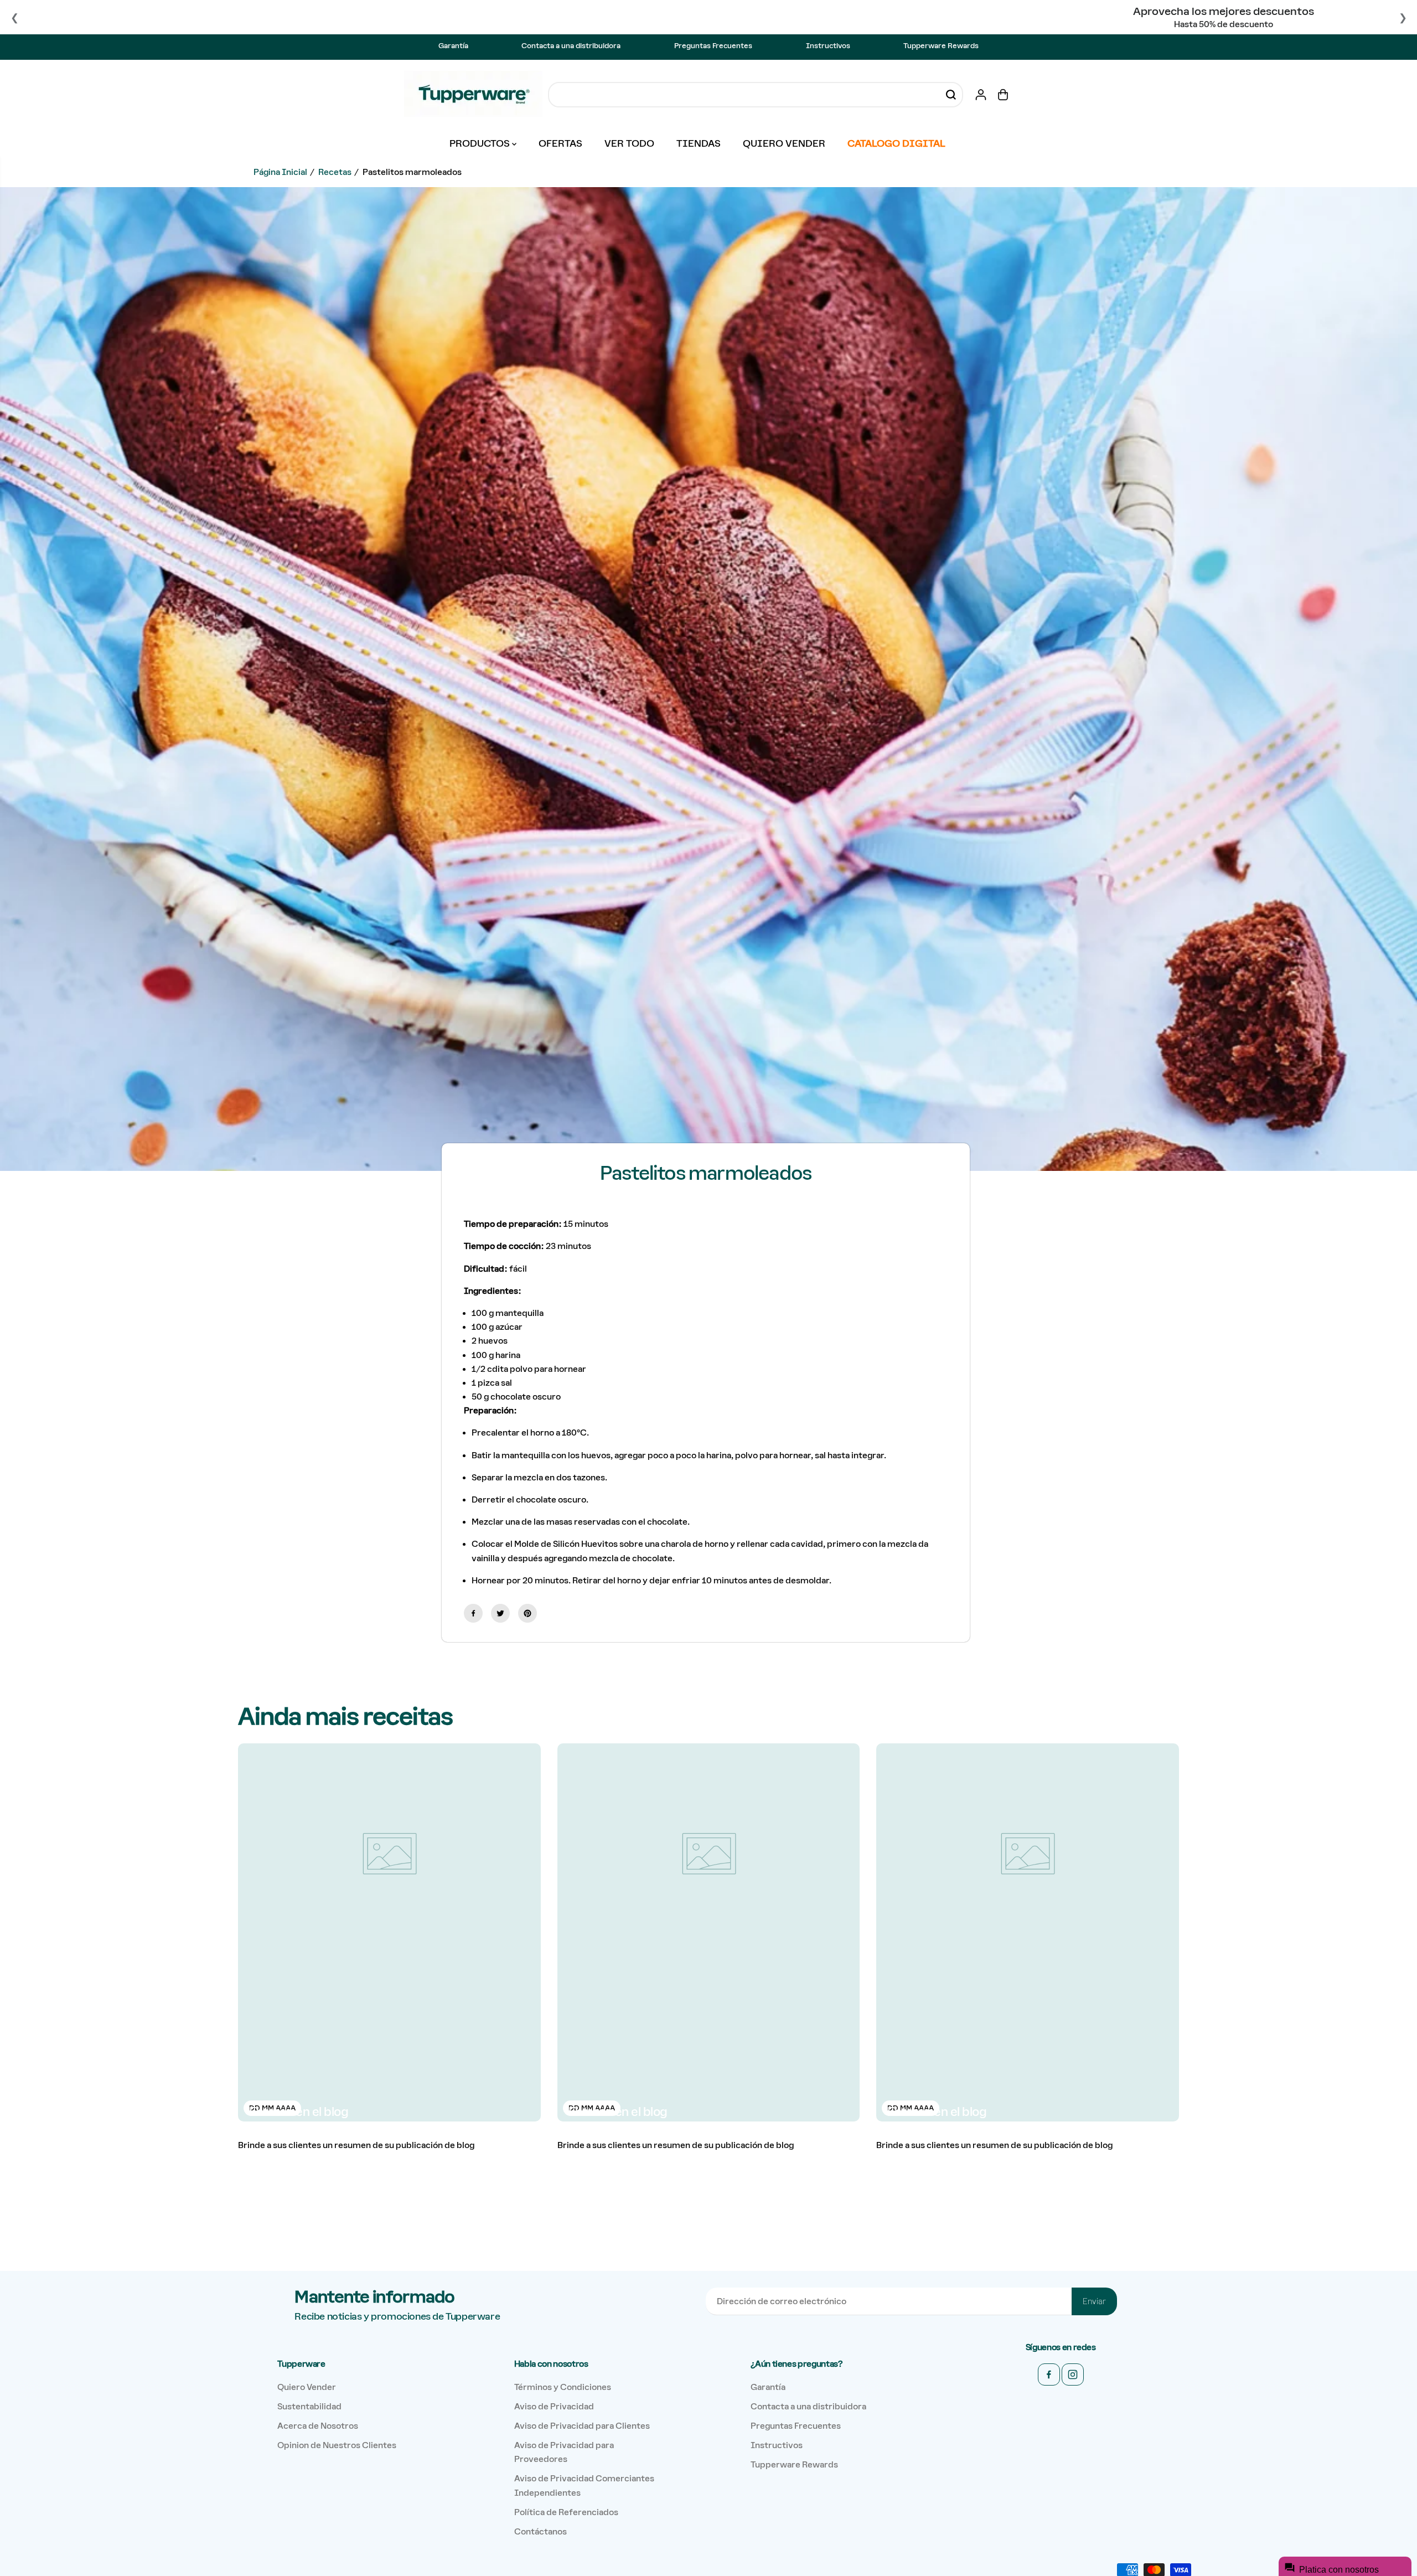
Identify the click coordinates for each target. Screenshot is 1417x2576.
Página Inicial (280, 172)
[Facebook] (473, 1613)
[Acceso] (981, 95)
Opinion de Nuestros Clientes (337, 2445)
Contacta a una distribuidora (571, 46)
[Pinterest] (528, 1613)
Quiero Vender (307, 2387)
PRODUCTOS (481, 143)
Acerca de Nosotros (318, 2426)
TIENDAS (699, 143)
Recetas (335, 172)
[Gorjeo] (500, 1613)
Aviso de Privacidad (554, 2406)
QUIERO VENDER (784, 143)
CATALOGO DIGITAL (896, 143)
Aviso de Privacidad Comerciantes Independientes (584, 2485)
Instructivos (828, 46)
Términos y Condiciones (563, 2387)
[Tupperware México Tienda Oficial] (473, 95)
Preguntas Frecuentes (713, 46)
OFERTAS (560, 143)
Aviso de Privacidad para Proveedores (564, 2452)
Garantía (453, 46)
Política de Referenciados (566, 2512)
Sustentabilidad (309, 2406)
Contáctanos (541, 2531)
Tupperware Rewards (941, 46)
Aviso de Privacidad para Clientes (582, 2426)
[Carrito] (1003, 95)
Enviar (1094, 2301)
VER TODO (629, 143)
